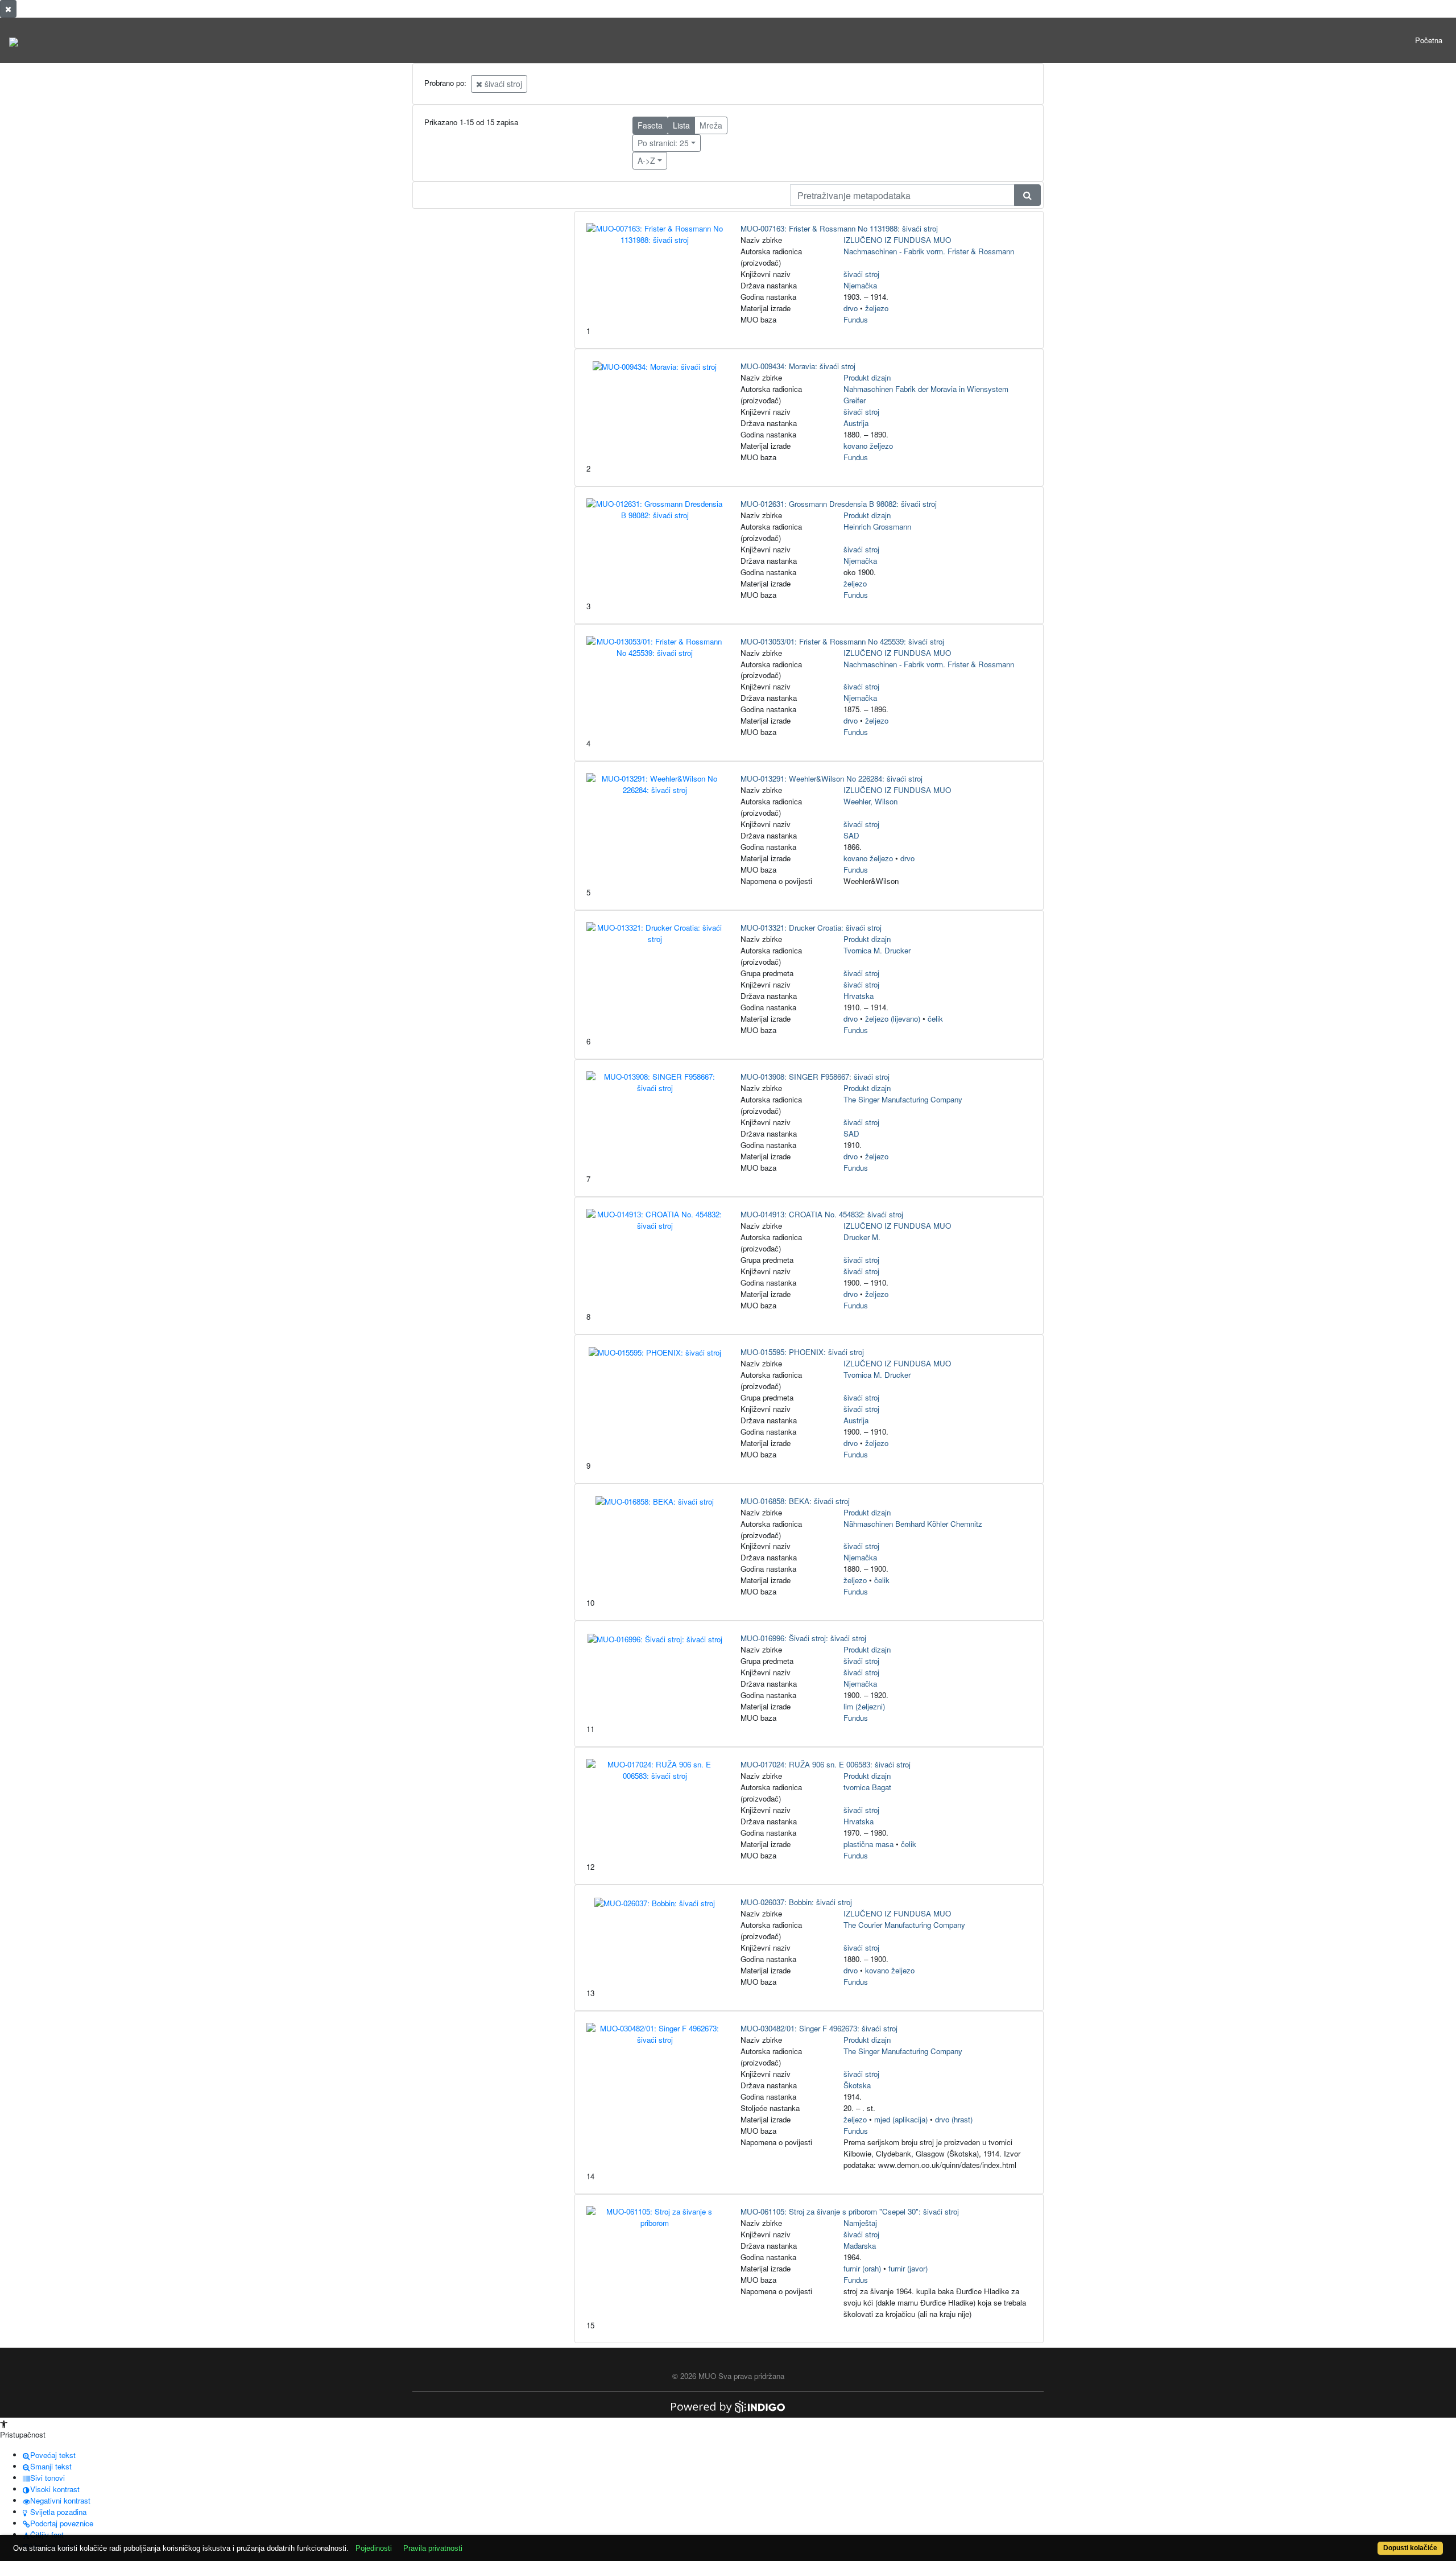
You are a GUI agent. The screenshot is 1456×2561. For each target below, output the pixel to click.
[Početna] (14, 40)
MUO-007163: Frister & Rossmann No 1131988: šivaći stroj (839, 228)
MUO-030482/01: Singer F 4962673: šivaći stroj (819, 2028)
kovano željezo (868, 446)
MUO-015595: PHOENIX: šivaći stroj (802, 1352)
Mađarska (860, 2246)
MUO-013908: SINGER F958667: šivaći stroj (815, 1077)
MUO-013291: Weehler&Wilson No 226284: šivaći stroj (832, 778)
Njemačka (860, 285)
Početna (1429, 40)
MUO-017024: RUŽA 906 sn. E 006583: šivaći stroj (826, 1764)
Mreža (711, 125)
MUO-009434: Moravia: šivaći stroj (798, 366)
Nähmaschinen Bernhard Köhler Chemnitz (913, 1524)
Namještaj (860, 2223)
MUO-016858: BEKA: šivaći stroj (795, 1501)
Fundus (856, 319)
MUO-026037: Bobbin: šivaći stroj (796, 1902)
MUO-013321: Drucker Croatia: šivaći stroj (811, 928)
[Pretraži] (1027, 195)
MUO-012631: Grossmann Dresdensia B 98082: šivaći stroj (839, 504)
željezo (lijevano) (893, 1019)
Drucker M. (862, 1237)
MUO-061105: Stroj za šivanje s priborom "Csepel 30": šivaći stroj (850, 2211)
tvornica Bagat (867, 1787)
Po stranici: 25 (663, 143)
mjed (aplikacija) (901, 2119)
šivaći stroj (502, 84)
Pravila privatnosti (433, 2548)
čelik (935, 1019)
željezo (877, 308)
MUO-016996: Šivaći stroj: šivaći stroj (803, 1638)
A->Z (646, 160)
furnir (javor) (908, 2268)
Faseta (650, 125)
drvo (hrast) (954, 2119)
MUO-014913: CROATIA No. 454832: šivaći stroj (822, 1214)
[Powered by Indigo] (728, 2406)
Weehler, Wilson (870, 801)
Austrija (856, 423)
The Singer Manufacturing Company (903, 1099)
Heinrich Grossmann (877, 526)
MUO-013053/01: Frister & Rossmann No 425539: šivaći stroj (842, 641)
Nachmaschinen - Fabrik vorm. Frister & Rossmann (929, 251)
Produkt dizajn (867, 377)
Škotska (857, 2085)
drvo (851, 308)
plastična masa (868, 1844)
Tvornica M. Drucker (877, 950)
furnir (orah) (862, 2268)
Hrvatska (859, 996)
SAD (851, 835)
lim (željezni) (864, 1706)
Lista (681, 125)
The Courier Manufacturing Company (904, 1925)
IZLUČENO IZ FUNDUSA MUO (897, 240)
